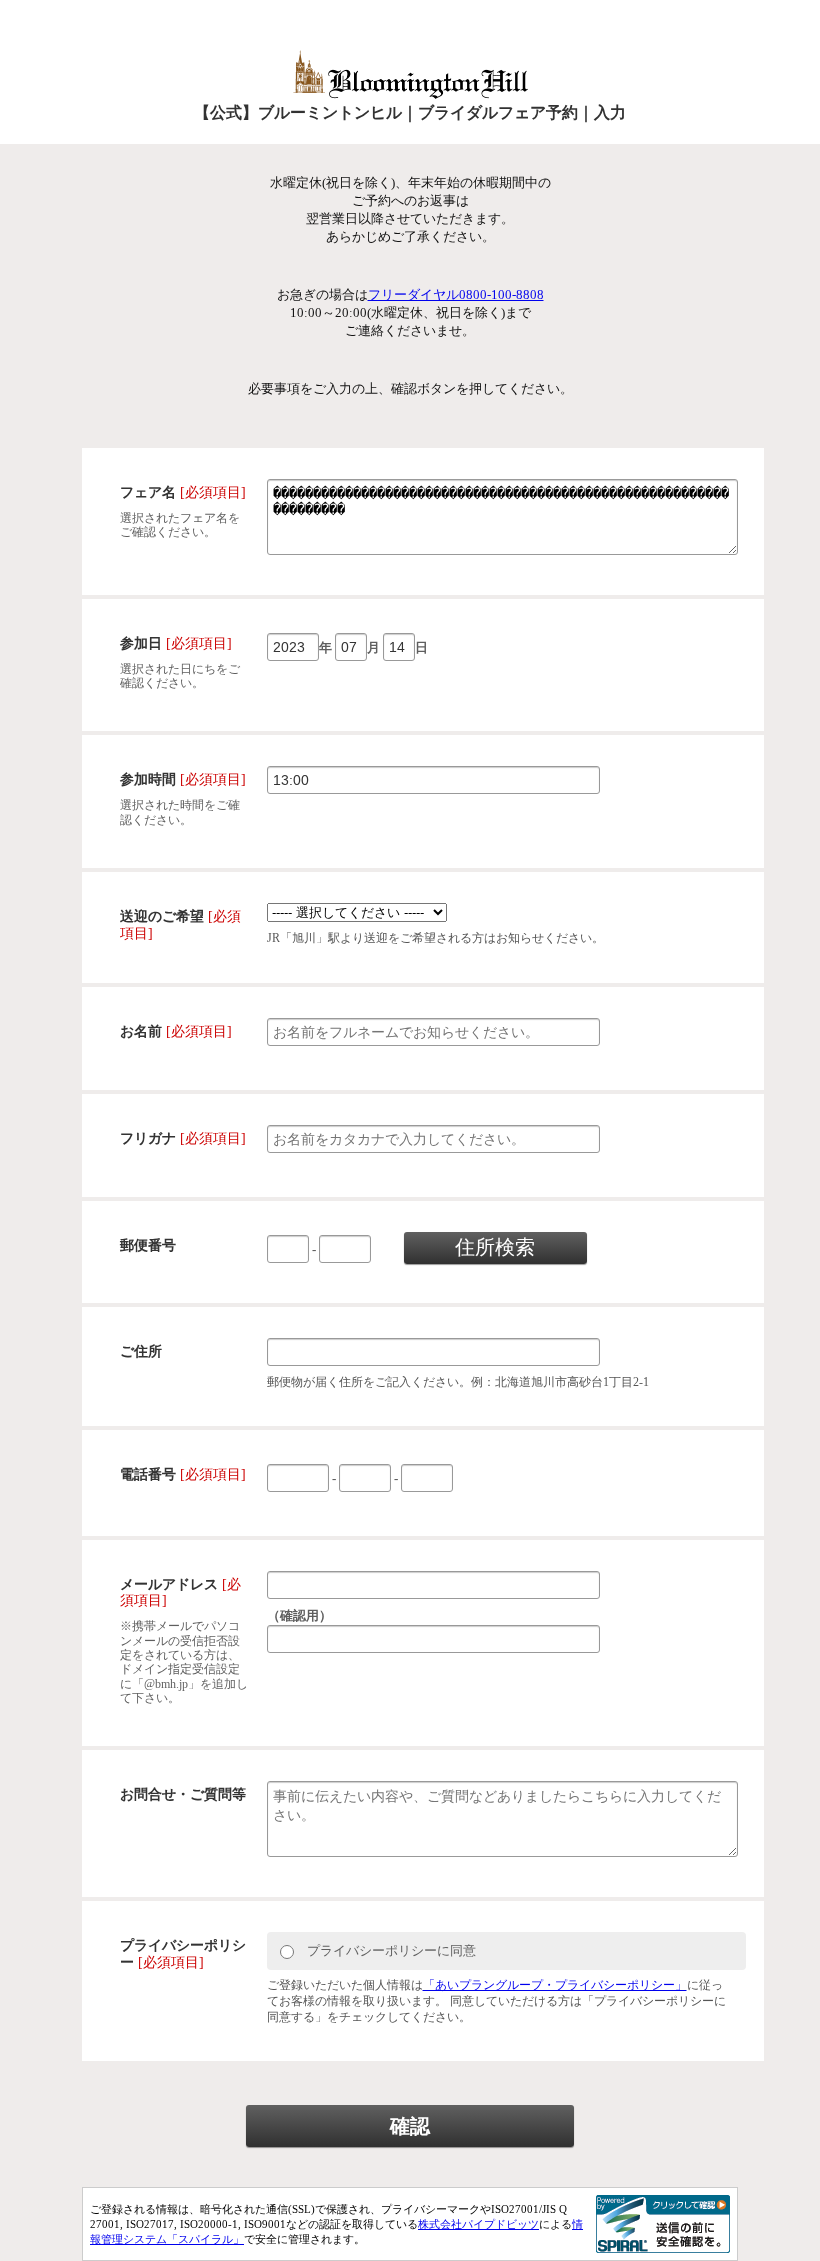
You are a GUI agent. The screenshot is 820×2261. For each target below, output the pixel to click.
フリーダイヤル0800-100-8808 (456, 294)
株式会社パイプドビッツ (478, 2224)
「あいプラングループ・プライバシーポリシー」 (555, 1985)
